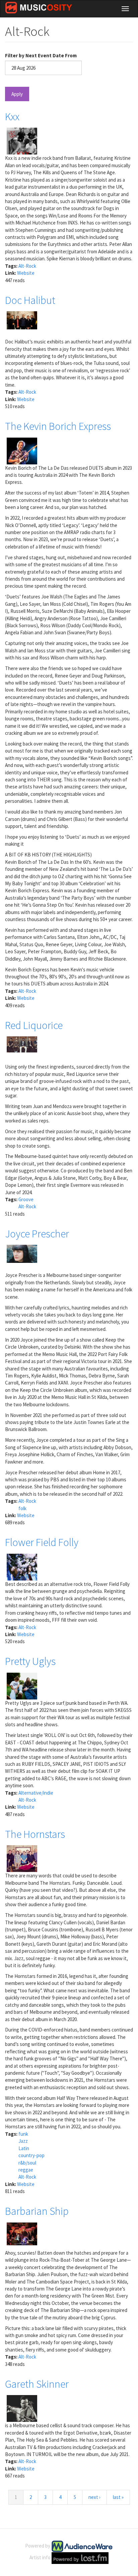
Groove (26, 1199)
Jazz (23, 2141)
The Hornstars (35, 1834)
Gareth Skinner (37, 2384)
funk (23, 2134)
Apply (17, 94)
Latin (24, 2148)
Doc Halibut (30, 300)
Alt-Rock (27, 266)
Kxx (12, 117)
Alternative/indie (36, 1793)
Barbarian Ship (37, 2211)
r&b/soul (27, 2163)
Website (26, 273)
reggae (26, 2170)
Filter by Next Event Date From (41, 55)
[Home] (39, 8)
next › (94, 2497)
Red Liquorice (34, 1025)
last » (118, 2497)
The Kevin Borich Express (58, 426)
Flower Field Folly (42, 1542)
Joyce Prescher (37, 1234)
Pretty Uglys (30, 1661)
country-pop (31, 2155)
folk (22, 1508)
